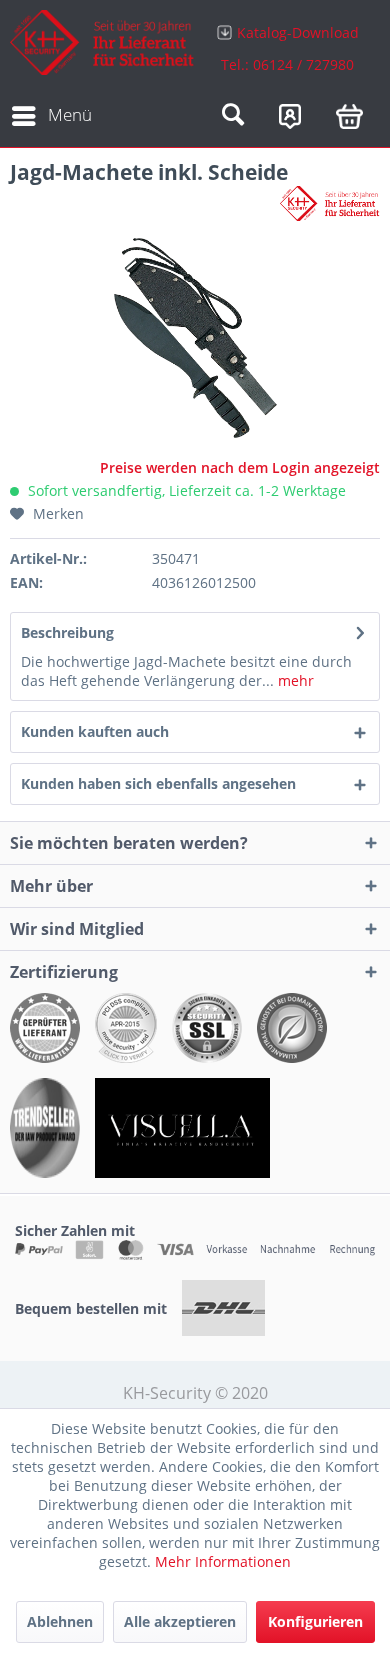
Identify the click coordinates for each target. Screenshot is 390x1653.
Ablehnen (60, 1621)
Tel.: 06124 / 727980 (287, 64)
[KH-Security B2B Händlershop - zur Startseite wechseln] (102, 47)
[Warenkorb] (349, 116)
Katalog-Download (298, 32)
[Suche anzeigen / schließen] (233, 116)
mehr (294, 680)
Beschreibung (67, 632)
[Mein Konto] (290, 116)
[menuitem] (287, 47)
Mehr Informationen (223, 1561)
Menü (70, 114)
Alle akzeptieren (180, 1621)
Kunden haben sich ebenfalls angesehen (158, 783)
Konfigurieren (315, 1621)
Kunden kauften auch (95, 731)
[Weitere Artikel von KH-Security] (330, 203)
